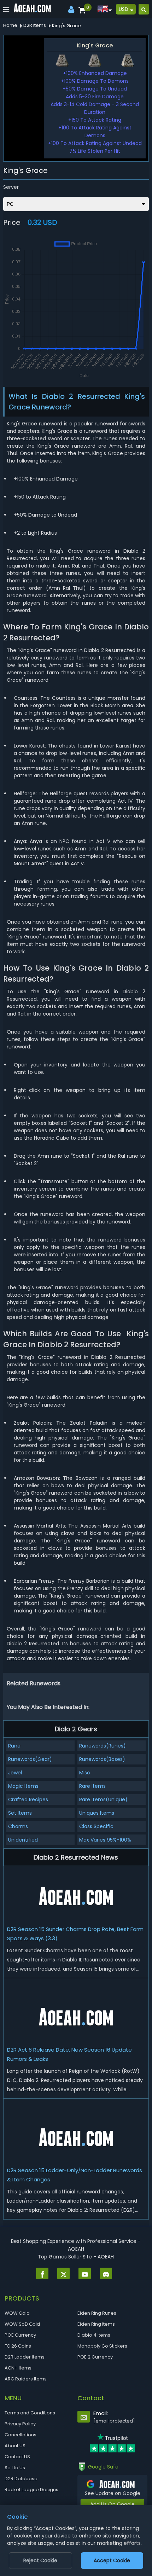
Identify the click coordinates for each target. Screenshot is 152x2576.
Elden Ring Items (96, 2324)
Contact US (17, 2457)
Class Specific (96, 1826)
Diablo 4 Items (94, 2335)
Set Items (20, 1813)
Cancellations (21, 2435)
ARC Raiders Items (26, 2379)
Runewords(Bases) (102, 1759)
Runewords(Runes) (103, 1746)
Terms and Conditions (30, 2413)
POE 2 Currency (95, 2357)
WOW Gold (17, 2313)
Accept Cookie (112, 2560)
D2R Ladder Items (25, 2357)
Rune (14, 1746)
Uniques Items (97, 1813)
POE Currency (20, 2335)
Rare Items (92, 1786)
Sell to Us (15, 2468)
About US (15, 2446)
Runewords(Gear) (30, 1759)
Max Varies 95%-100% (105, 1840)
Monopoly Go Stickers (102, 2346)
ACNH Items (18, 2368)
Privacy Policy (20, 2424)
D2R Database (21, 2479)
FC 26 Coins (18, 2346)
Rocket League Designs (31, 2490)
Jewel (15, 1773)
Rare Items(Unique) (103, 1799)
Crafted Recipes (28, 1799)
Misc (85, 1773)
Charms (18, 1826)
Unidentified (23, 1840)
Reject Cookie (40, 2560)
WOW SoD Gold (22, 2324)
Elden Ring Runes (97, 2313)
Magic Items (23, 1786)
